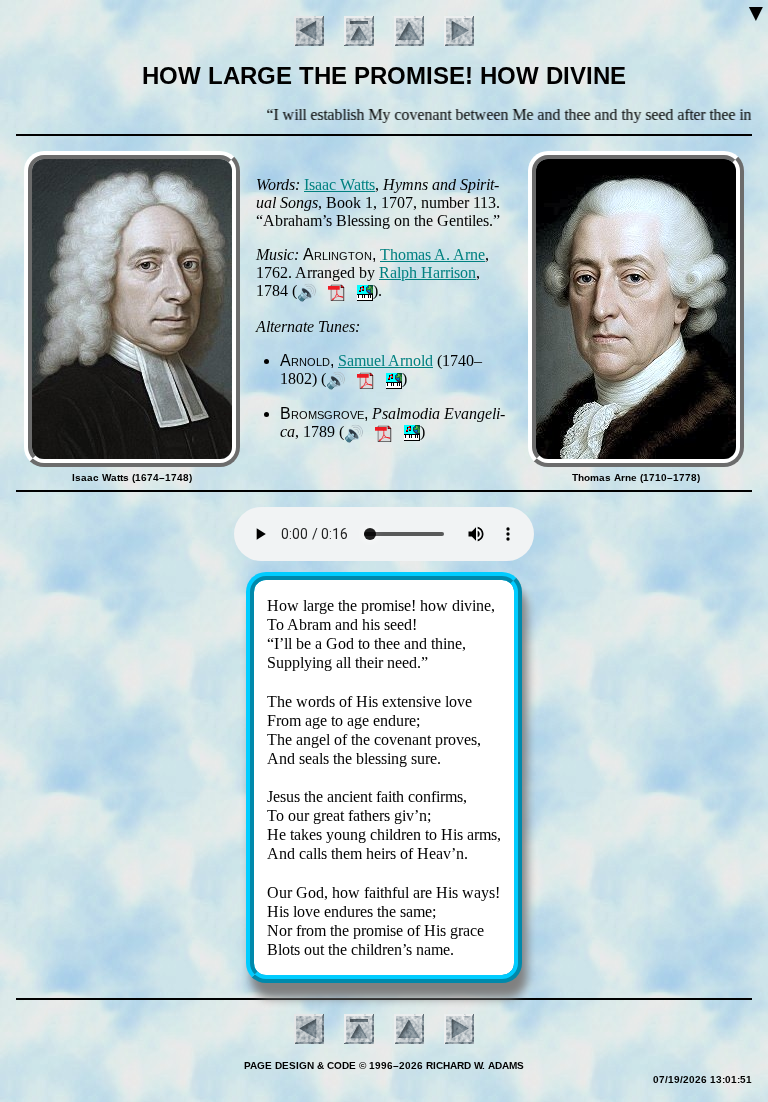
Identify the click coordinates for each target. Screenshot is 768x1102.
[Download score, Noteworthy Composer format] (365, 290)
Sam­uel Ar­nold (385, 360)
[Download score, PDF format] (336, 290)
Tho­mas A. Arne (432, 254)
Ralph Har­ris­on (427, 272)
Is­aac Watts (339, 184)
